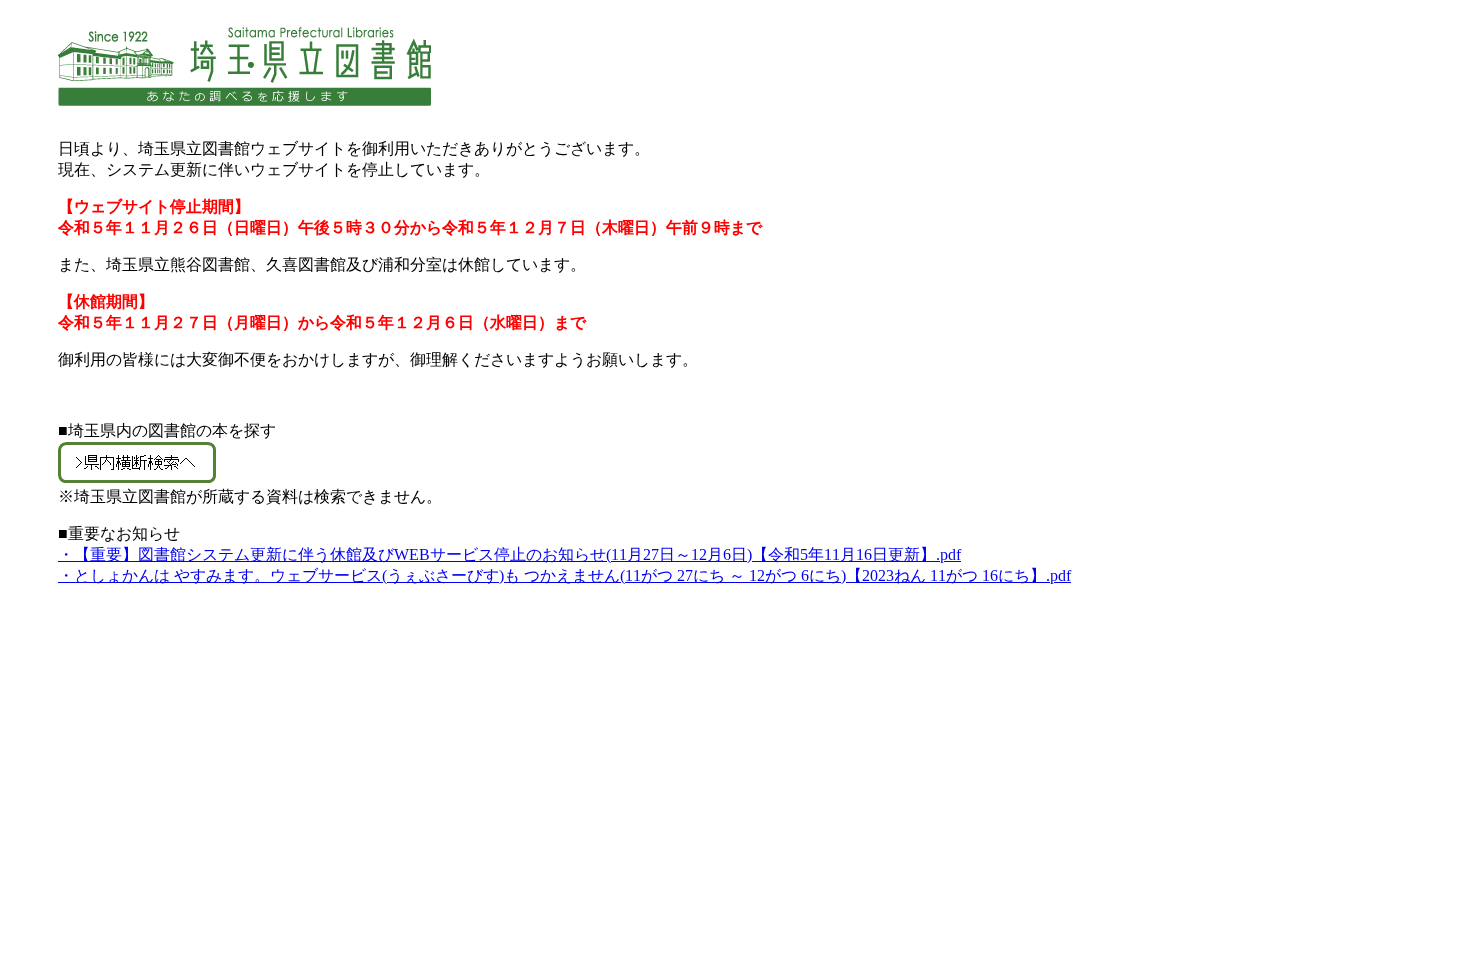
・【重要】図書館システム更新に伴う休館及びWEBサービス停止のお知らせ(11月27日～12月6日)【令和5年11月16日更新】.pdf (509, 554)
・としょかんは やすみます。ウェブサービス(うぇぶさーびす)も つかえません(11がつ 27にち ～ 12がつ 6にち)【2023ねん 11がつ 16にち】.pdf (564, 575)
